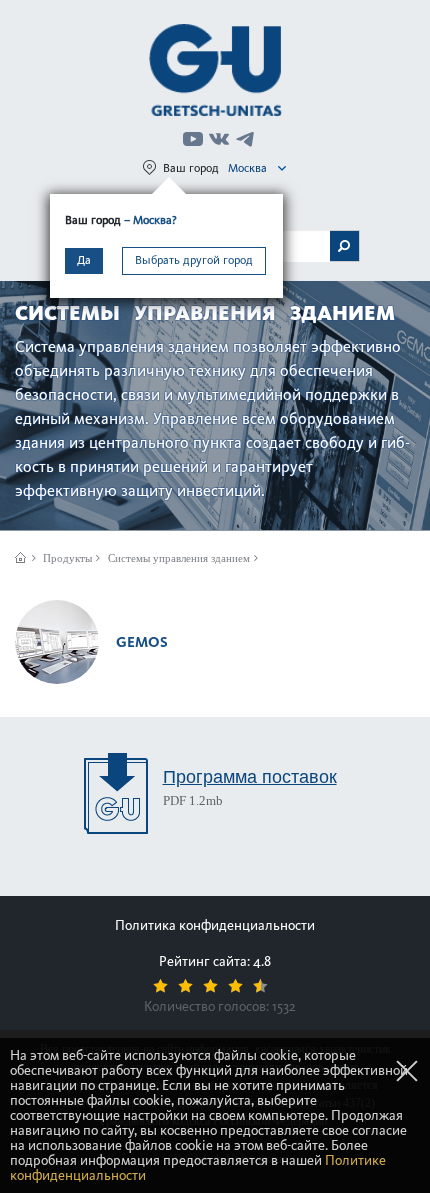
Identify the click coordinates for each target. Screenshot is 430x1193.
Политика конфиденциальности (215, 925)
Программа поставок (250, 776)
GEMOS (142, 642)
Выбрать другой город (194, 260)
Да (84, 260)
